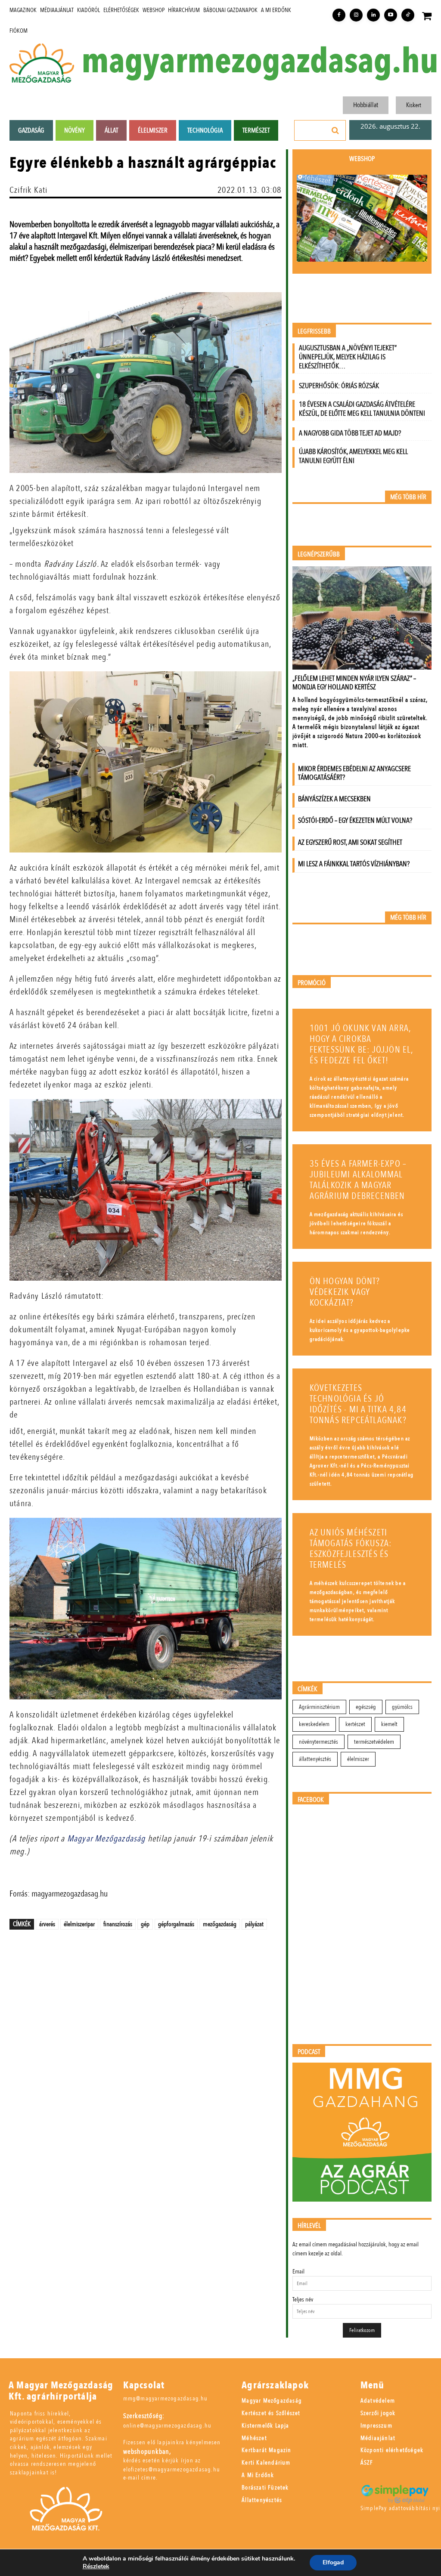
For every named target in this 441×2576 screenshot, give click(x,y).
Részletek (96, 2567)
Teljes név (303, 2300)
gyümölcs (402, 1707)
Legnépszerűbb (319, 554)
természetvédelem (374, 1742)
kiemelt (389, 1724)
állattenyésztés (315, 1759)
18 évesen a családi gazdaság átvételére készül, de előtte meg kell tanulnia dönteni (362, 409)
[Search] (335, 130)
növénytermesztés (318, 1742)
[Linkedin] (373, 15)
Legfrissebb (314, 332)
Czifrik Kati (28, 190)
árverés (47, 1924)
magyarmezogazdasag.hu (260, 62)
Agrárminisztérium (319, 1707)
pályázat (254, 1924)
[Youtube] (391, 15)
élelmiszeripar (79, 1924)
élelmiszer (358, 1759)
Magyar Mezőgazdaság (107, 1839)
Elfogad (333, 2562)
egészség (366, 1707)
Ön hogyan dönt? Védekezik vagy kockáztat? (345, 1292)
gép (145, 1924)
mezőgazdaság (220, 1924)
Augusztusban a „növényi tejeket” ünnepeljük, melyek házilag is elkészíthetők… (348, 357)
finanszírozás (118, 1924)
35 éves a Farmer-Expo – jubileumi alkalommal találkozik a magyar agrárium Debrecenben (358, 1180)
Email (298, 2272)
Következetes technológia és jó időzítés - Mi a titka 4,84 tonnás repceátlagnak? (358, 1404)
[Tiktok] (408, 15)
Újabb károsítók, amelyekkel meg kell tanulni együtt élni (353, 456)
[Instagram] (356, 15)
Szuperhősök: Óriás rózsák (339, 386)
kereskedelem (314, 1724)
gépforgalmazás (176, 1924)
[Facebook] (339, 15)
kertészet (355, 1724)
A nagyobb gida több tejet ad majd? (350, 433)
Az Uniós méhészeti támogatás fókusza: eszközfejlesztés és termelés (351, 1549)
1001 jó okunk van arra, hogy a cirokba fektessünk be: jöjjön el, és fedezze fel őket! (362, 1044)
